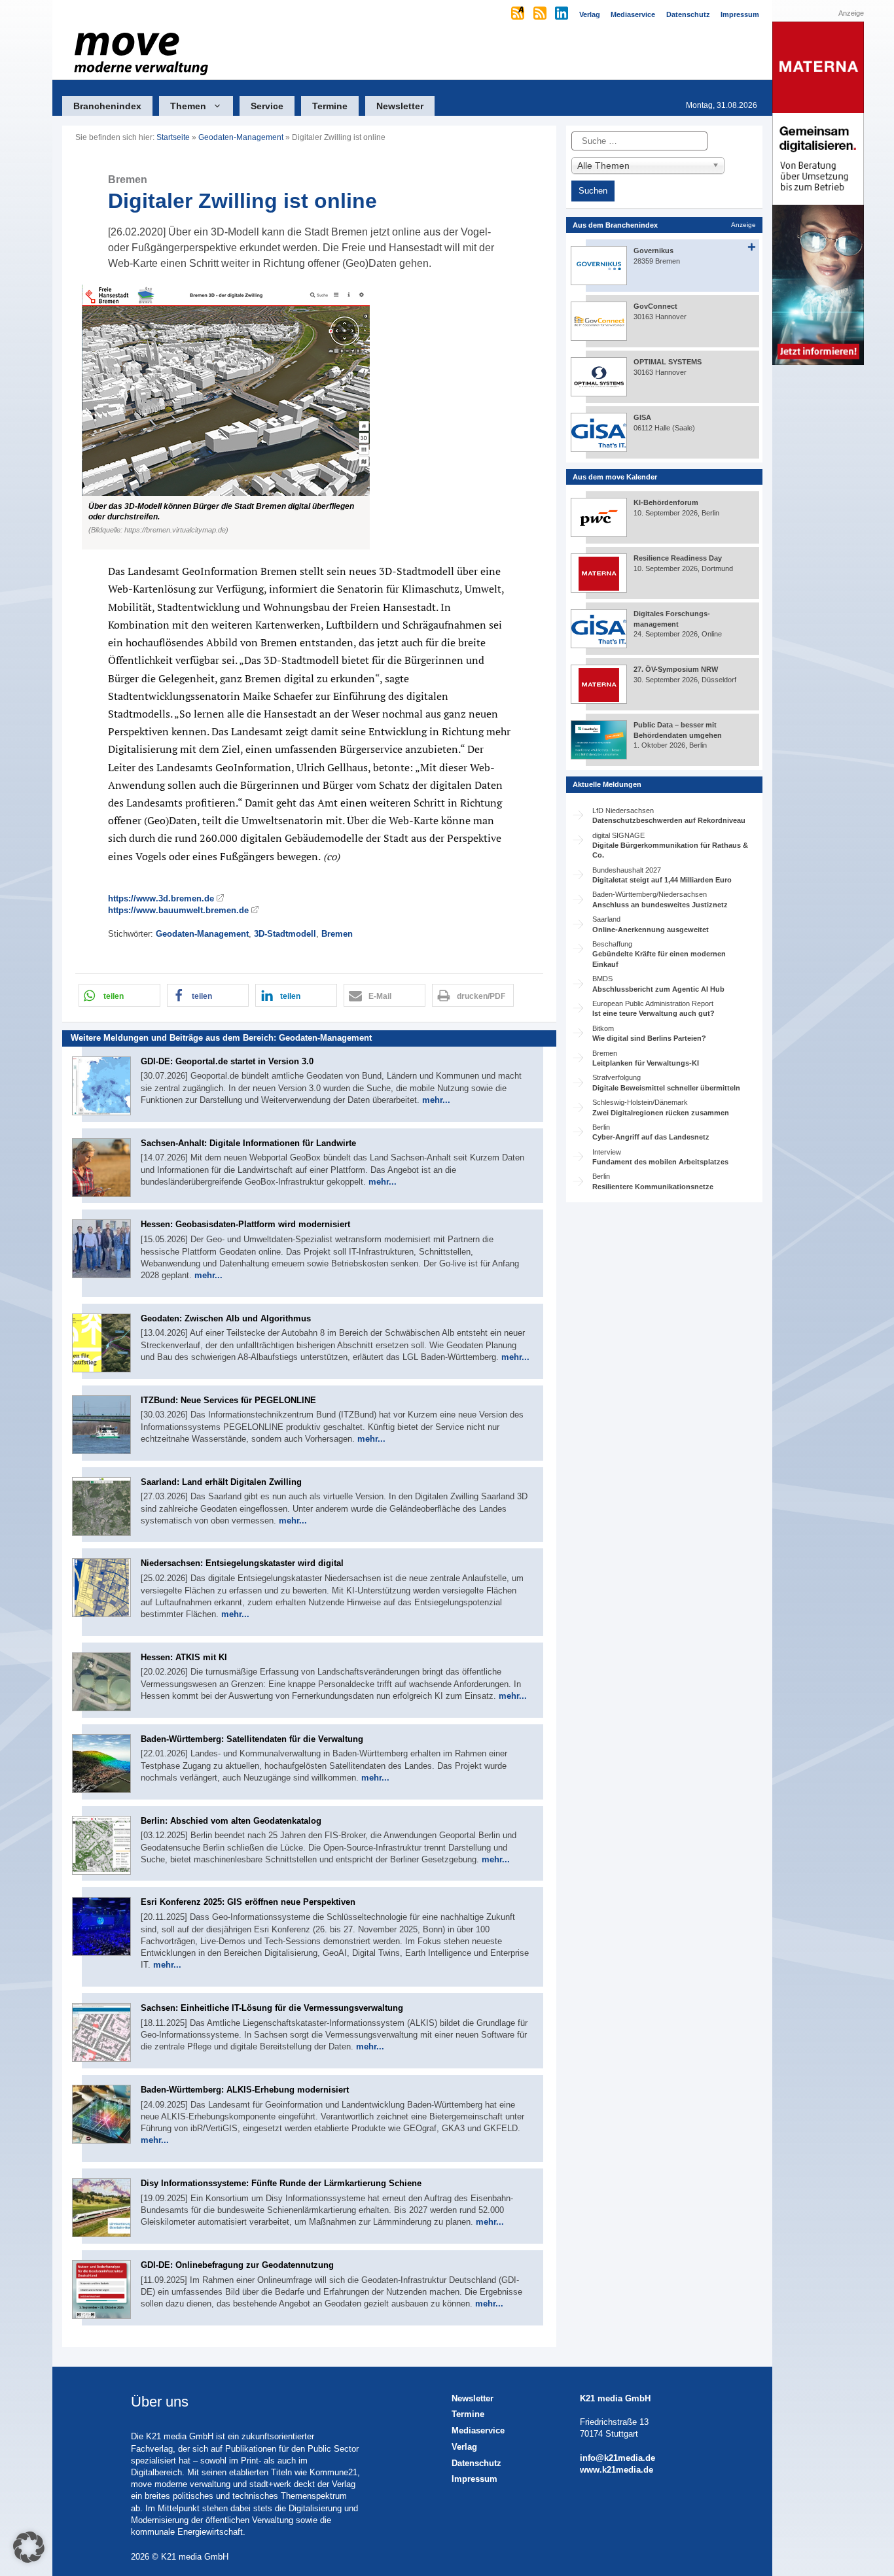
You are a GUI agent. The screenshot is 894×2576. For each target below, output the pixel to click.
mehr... (436, 1100)
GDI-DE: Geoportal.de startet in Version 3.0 (227, 1061)
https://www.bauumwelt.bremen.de (178, 910)
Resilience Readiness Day (678, 558)
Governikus (653, 251)
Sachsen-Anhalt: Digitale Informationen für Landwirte (248, 1143)
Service (267, 106)
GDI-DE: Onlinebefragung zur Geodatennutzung (237, 2265)
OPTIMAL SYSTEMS (668, 362)
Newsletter (400, 106)
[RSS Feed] (541, 14)
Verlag (464, 2447)
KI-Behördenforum (666, 502)
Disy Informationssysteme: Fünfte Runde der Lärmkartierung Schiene (281, 2183)
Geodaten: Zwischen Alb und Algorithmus (226, 1318)
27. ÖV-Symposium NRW (676, 669)
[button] (309, 417)
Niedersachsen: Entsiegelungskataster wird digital (242, 1563)
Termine (330, 106)
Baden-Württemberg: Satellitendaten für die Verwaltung (252, 1739)
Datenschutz (476, 2463)
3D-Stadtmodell (285, 934)
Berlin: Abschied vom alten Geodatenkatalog (231, 1821)
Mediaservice (478, 2430)
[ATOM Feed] (519, 14)
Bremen (337, 934)
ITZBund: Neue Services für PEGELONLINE (228, 1400)
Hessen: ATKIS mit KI (184, 1657)
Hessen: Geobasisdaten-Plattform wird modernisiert (245, 1224)
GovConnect (655, 306)
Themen (188, 106)
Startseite (173, 137)
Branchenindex (107, 106)
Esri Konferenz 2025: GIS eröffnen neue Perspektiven (248, 1902)
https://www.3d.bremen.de (161, 898)
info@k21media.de (617, 2458)
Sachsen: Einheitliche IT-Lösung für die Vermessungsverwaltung (272, 2008)
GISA (642, 417)
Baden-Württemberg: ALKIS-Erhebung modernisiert (245, 2090)
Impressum (474, 2479)
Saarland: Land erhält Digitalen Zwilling (221, 1482)
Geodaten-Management (241, 137)
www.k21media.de (617, 2470)
